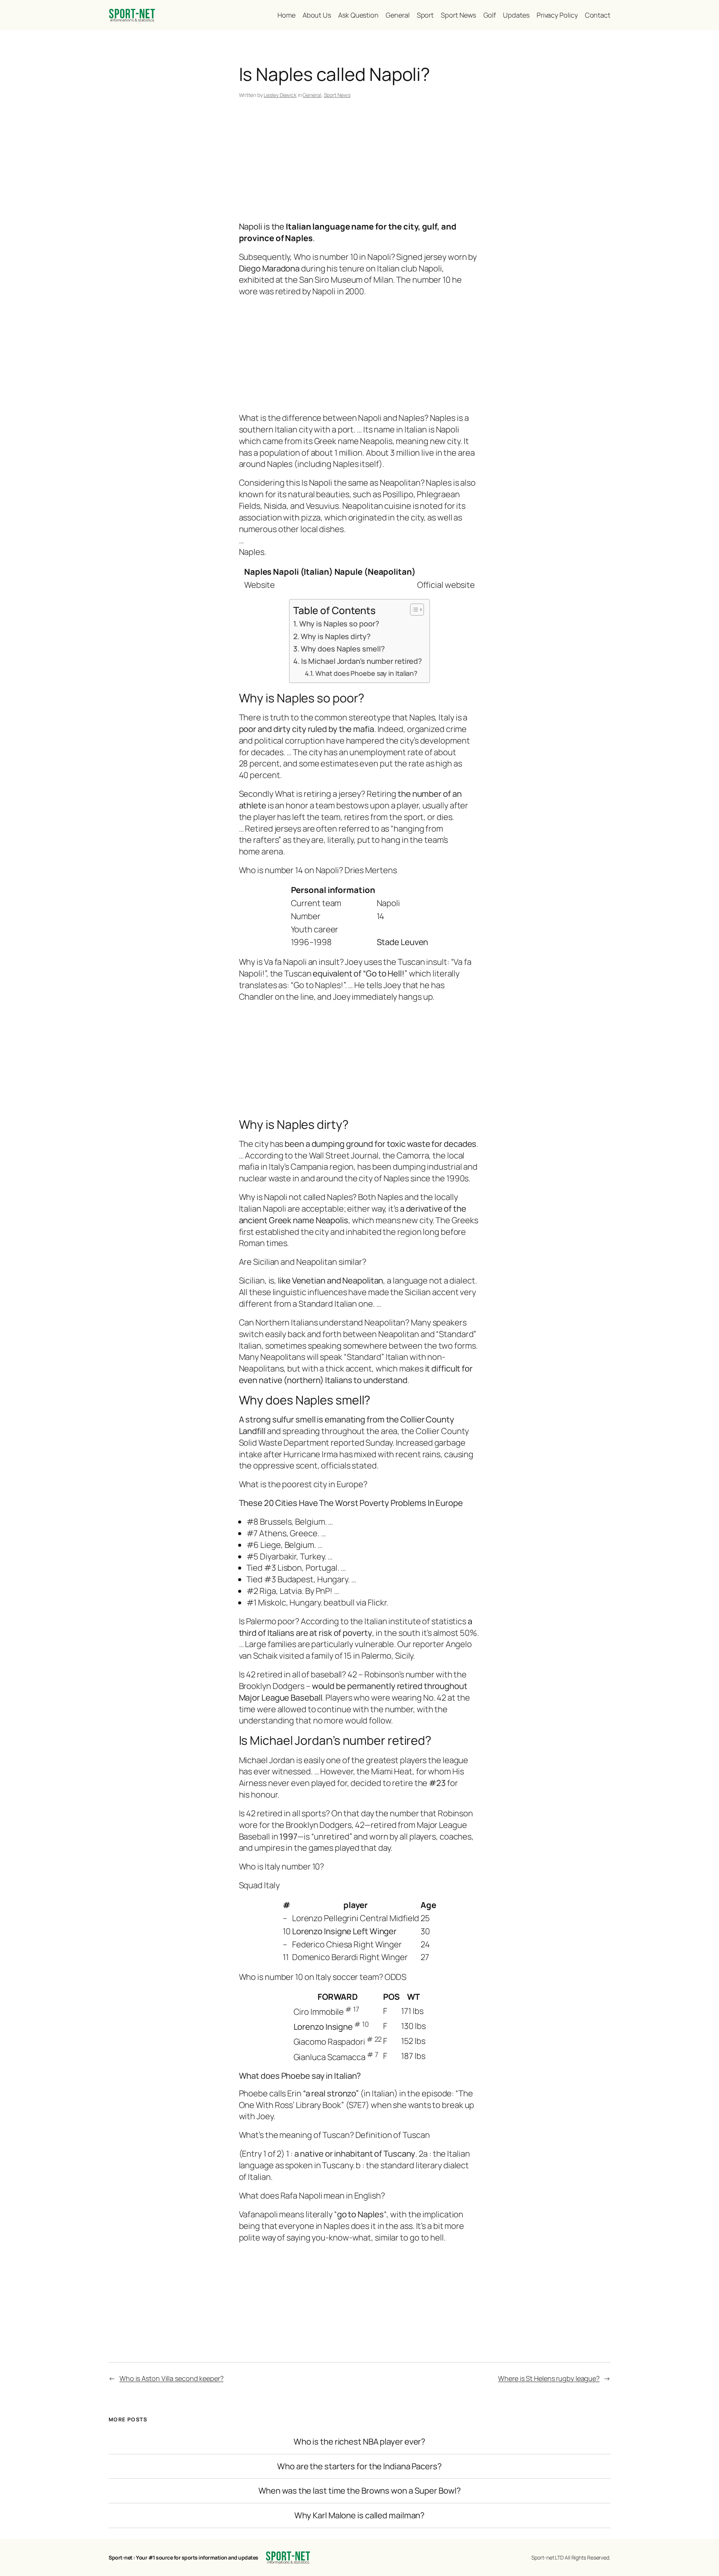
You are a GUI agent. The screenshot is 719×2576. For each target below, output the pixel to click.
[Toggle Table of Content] (413, 610)
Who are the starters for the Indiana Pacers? (359, 2466)
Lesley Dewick (280, 95)
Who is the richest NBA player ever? (360, 2442)
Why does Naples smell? (343, 649)
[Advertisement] (360, 161)
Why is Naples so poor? (339, 624)
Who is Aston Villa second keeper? (172, 2378)
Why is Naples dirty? (336, 636)
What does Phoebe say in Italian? (366, 673)
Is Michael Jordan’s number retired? (362, 661)
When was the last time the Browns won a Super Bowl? (360, 2491)
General (312, 95)
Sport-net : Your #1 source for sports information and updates (183, 2557)
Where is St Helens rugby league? (549, 2378)
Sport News (337, 95)
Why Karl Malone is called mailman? (360, 2516)
